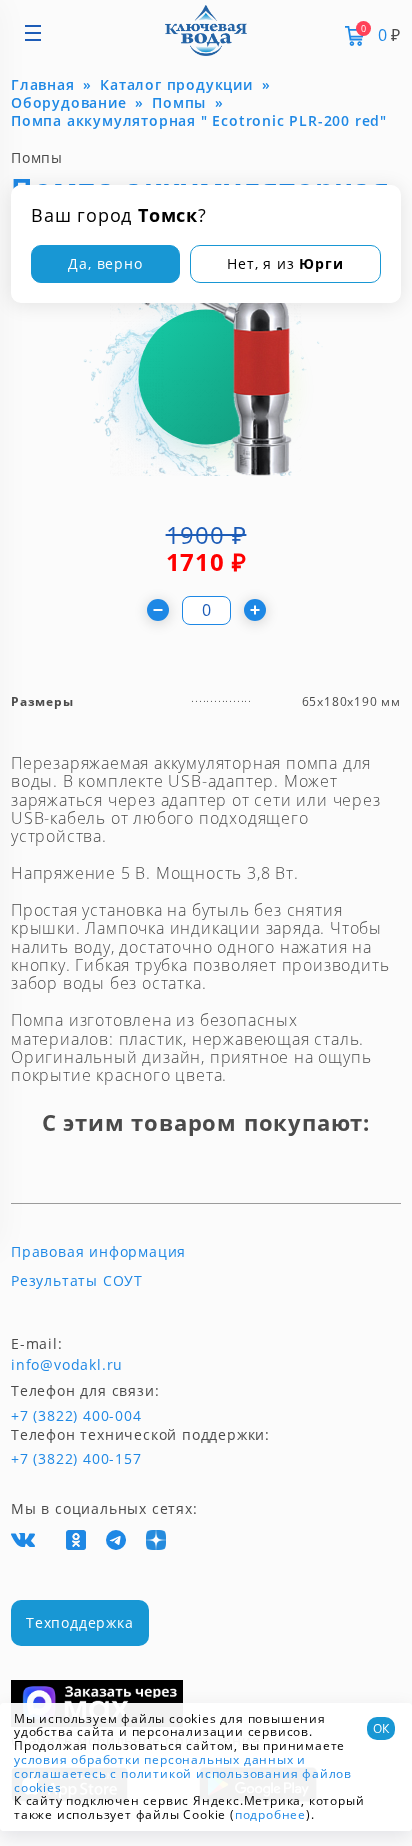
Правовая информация (98, 1252)
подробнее (270, 1814)
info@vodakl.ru (67, 1365)
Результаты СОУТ (77, 1281)
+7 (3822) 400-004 (43, 1416)
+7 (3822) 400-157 (68, 1459)
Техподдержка (80, 1622)
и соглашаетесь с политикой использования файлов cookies (183, 1773)
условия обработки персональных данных (154, 1759)
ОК (381, 1728)
